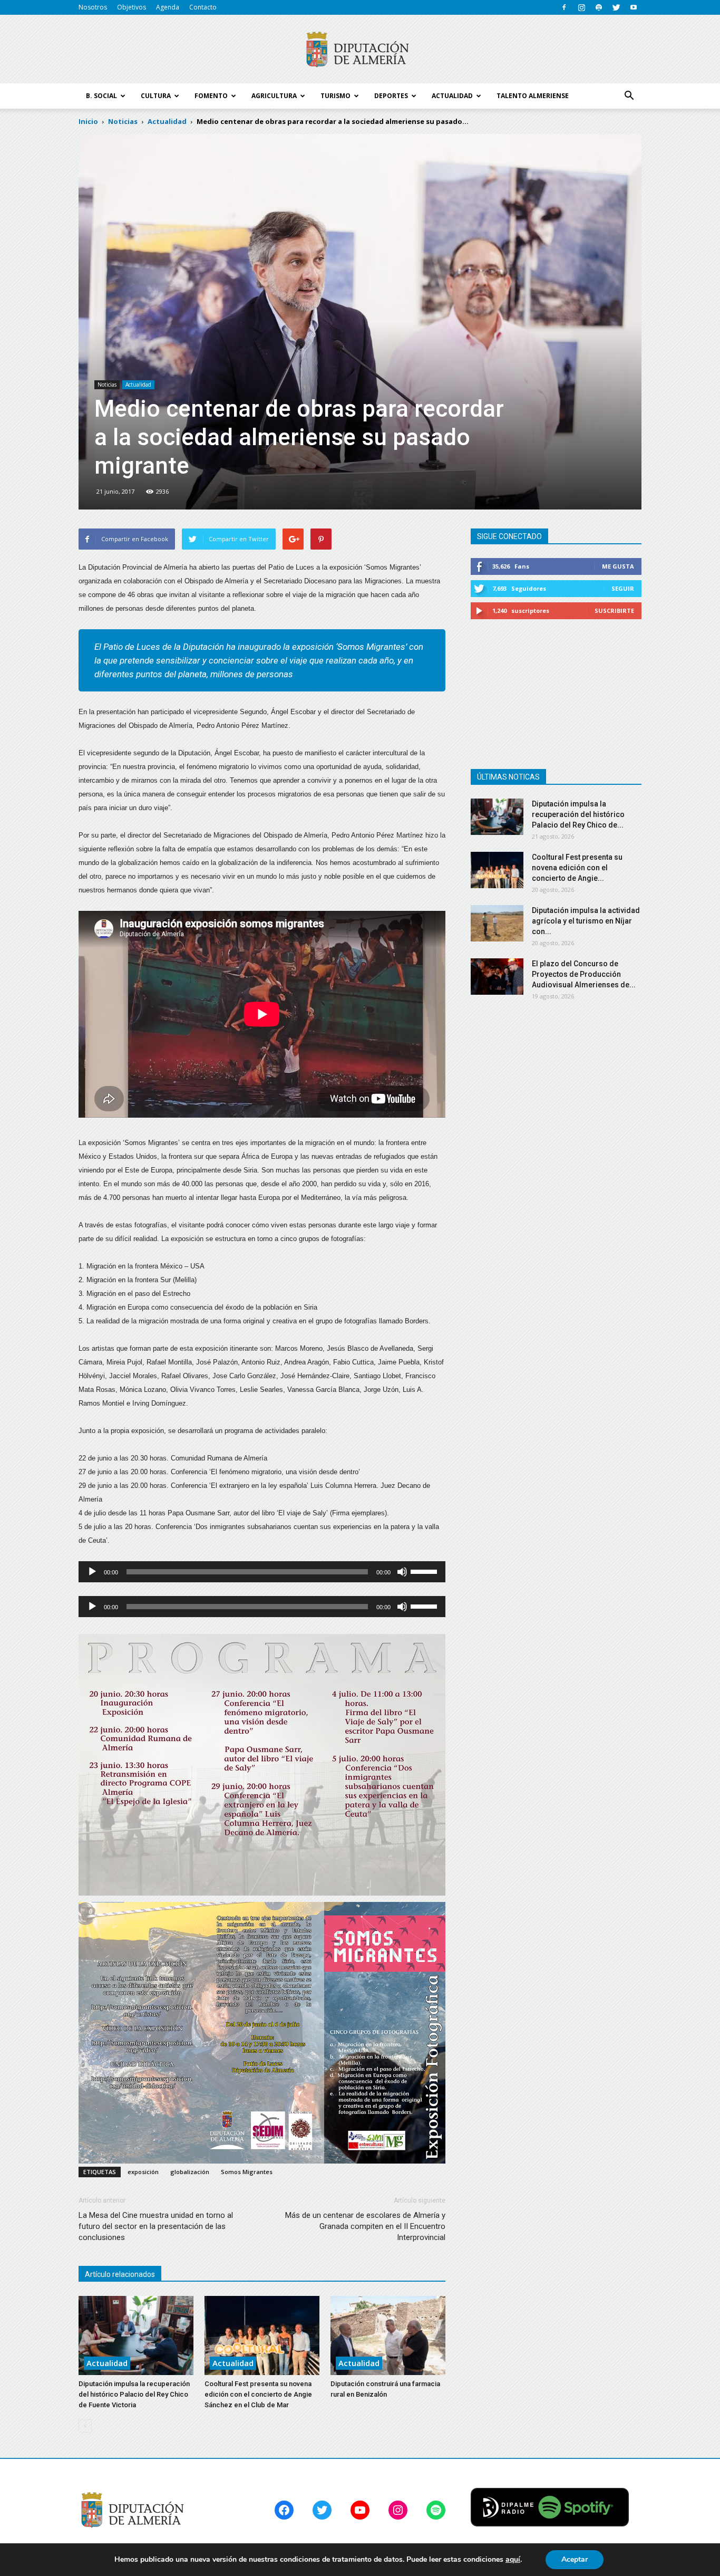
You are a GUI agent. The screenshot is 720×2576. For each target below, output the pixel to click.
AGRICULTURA (274, 96)
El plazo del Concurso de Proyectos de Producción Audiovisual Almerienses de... (584, 974)
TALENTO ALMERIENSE (533, 96)
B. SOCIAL (101, 96)
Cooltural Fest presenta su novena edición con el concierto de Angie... (577, 868)
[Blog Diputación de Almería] (360, 50)
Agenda (168, 7)
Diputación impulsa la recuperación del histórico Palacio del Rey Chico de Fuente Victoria (134, 2394)
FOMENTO (211, 96)
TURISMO (335, 96)
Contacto (203, 7)
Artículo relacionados (120, 2274)
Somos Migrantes (247, 2172)
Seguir (623, 588)
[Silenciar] (402, 1572)
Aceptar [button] (575, 2559)
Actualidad (138, 385)
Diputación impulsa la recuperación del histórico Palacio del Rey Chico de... (578, 814)
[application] (262, 1572)
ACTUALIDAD (452, 96)
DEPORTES (391, 96)
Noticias (107, 385)
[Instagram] (581, 7)
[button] (629, 96)
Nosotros (93, 7)
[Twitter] (616, 7)
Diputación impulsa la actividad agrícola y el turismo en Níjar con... (586, 921)
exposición (143, 2172)
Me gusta (618, 566)
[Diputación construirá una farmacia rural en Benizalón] (388, 2335)
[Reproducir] (92, 1572)
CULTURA (156, 96)
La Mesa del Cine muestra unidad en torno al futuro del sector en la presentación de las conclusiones (156, 2226)
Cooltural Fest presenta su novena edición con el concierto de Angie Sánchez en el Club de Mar (258, 2394)
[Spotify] (599, 7)
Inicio (88, 121)
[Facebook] (564, 7)
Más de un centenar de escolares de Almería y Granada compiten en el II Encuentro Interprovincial (365, 2226)
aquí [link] (513, 2559)
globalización (190, 2172)
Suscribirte (614, 611)
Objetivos (132, 7)
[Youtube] (634, 7)
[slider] (425, 1571)
